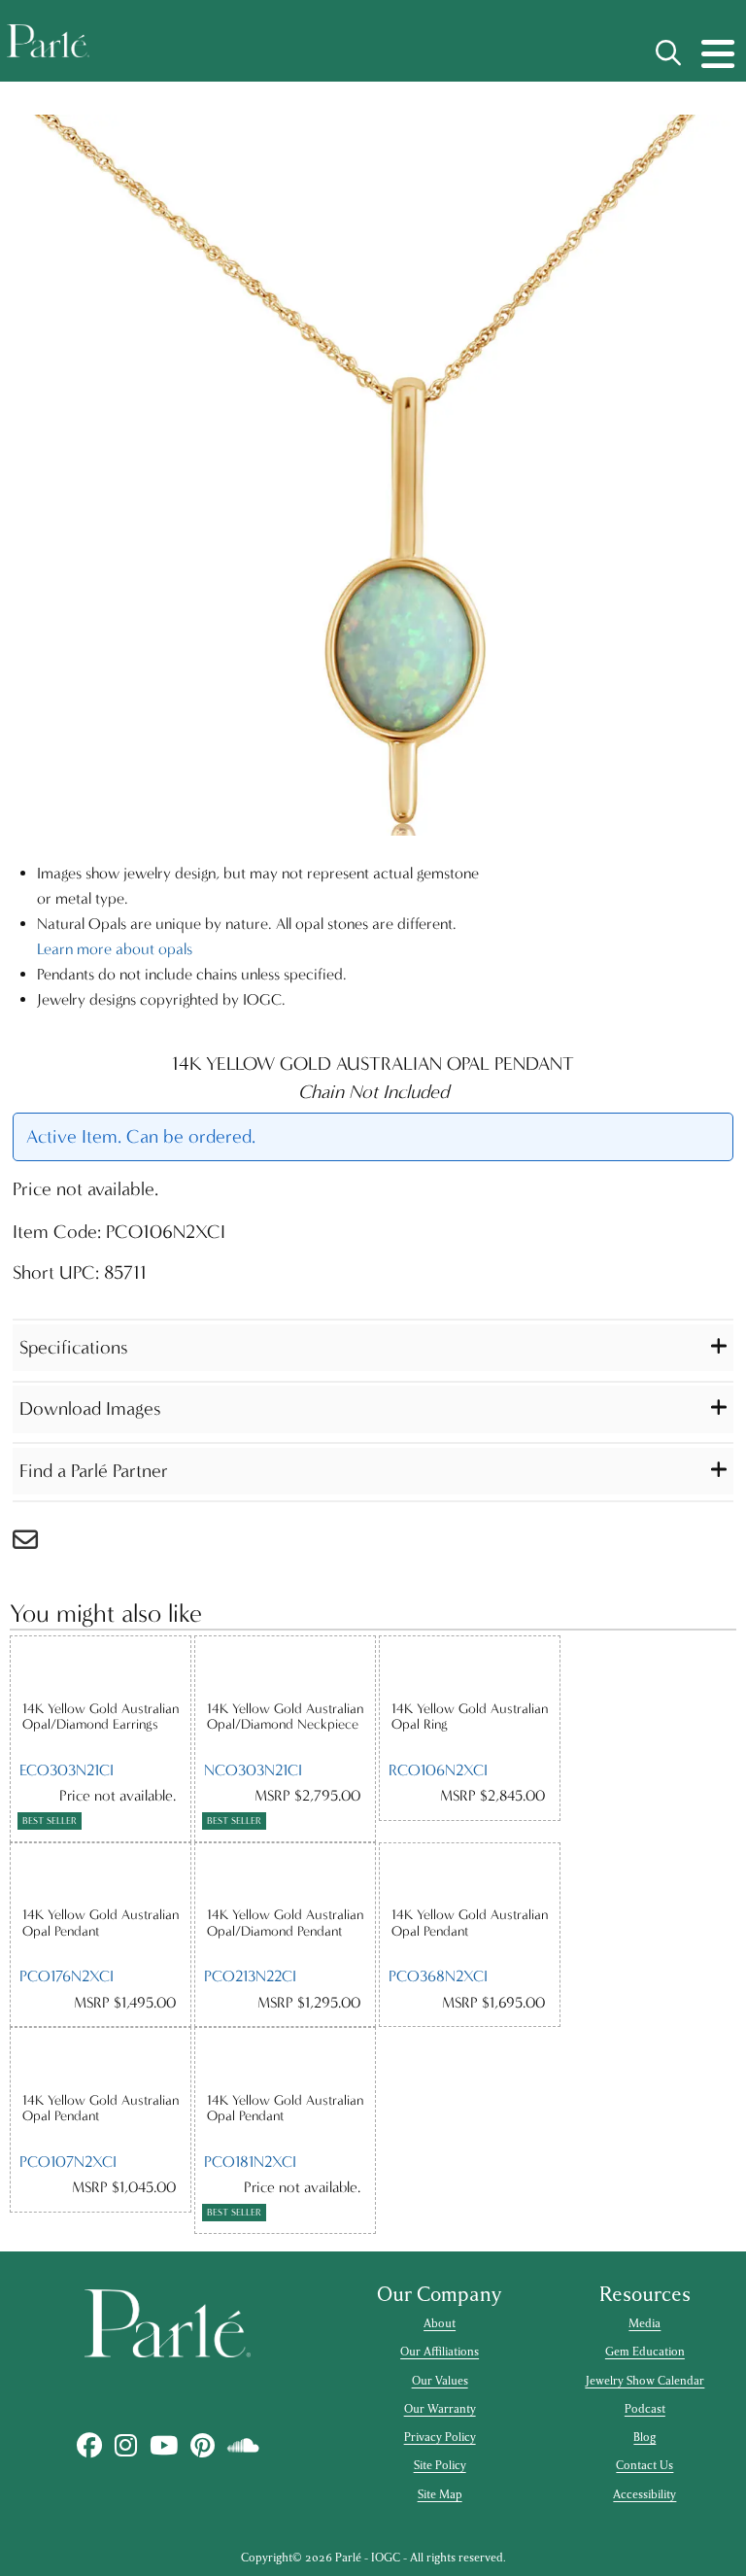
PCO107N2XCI (68, 2162)
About (440, 2323)
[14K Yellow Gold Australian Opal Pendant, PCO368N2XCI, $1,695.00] (470, 1875)
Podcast (645, 2409)
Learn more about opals (115, 949)
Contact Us (644, 2465)
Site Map (440, 2494)
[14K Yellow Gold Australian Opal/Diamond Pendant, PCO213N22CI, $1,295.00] (285, 1875)
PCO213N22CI (250, 1976)
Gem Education (645, 2352)
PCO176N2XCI (67, 1976)
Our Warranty (440, 2409)
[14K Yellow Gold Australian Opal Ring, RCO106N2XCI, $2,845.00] (470, 1668)
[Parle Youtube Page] (163, 2446)
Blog (644, 2437)
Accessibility (644, 2494)
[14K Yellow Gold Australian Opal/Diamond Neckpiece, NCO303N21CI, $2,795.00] (285, 1668)
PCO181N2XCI (250, 2162)
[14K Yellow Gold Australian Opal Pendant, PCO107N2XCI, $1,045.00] (101, 2060)
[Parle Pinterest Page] (202, 2446)
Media (644, 2323)
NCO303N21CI (253, 1770)
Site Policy (440, 2465)
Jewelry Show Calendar (644, 2381)
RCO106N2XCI (438, 1770)
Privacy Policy (440, 2437)
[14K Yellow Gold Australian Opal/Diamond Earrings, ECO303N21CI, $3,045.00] (101, 1668)
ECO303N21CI (67, 1770)
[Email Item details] (35, 1545)
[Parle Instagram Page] (125, 2446)
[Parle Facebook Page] (89, 2446)
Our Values (440, 2381)
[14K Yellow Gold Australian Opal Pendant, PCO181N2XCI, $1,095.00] (285, 2060)
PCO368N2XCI (438, 1976)
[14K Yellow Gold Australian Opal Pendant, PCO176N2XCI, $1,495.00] (101, 1875)
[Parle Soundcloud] (243, 2446)
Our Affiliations (440, 2352)
